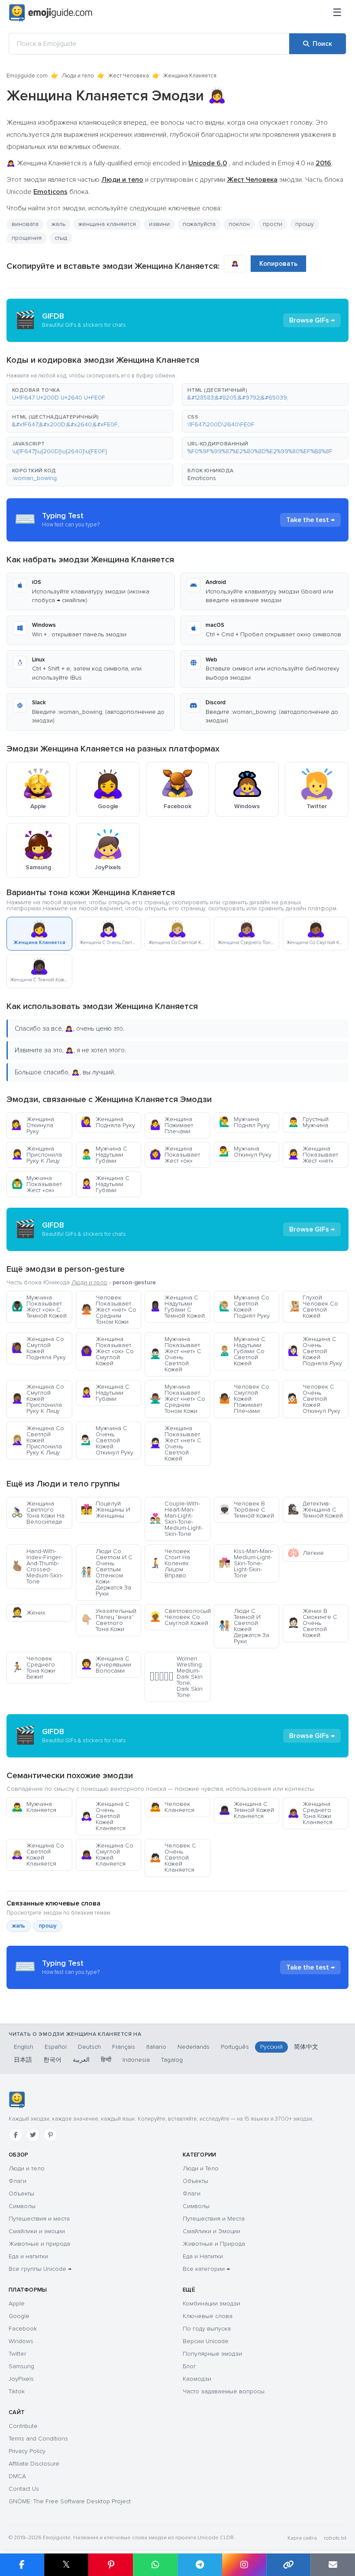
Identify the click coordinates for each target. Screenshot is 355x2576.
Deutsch (89, 2047)
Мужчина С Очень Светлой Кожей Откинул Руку (107, 1440)
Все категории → (206, 2269)
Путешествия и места (39, 2219)
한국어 (52, 2060)
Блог (189, 2366)
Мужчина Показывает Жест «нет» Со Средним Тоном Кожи (177, 1399)
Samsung (21, 2366)
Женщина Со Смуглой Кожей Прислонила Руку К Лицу (38, 1399)
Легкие (306, 1553)
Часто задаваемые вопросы (224, 2391)
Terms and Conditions (38, 2439)
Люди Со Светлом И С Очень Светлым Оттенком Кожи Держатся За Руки (106, 1572)
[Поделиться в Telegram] (200, 2565)
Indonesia (136, 2060)
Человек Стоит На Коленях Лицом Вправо (170, 1563)
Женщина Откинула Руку (33, 1125)
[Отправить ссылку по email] (333, 2565)
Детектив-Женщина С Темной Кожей (315, 1510)
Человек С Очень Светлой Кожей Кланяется (173, 1858)
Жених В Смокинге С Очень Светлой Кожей (312, 1623)
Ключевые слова (208, 2316)
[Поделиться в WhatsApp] (155, 2565)
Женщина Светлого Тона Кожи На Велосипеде (38, 1513)
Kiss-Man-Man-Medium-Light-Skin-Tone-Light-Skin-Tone (246, 1563)
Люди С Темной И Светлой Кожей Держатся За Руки (244, 1626)
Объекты (21, 2194)
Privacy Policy (27, 2451)
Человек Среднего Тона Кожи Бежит (33, 1668)
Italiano (156, 2047)
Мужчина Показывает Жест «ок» (37, 1184)
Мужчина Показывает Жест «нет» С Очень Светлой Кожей (175, 1354)
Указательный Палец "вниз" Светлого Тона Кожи (108, 1620)
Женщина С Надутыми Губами (105, 1184)
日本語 (23, 2060)
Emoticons (202, 478)
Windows (21, 2341)
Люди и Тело (201, 2168)
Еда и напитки (28, 2256)
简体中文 (306, 2047)
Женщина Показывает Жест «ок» (175, 1155)
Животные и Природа (214, 2244)
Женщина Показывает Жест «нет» (313, 1155)
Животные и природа (39, 2244)
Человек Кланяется (172, 1807)
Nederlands (194, 2047)
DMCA (17, 2476)
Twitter (17, 2354)
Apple (17, 2304)
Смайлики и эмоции (37, 2231)
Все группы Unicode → (40, 2269)
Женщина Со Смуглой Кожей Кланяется (107, 1855)
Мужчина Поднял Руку (244, 1122)
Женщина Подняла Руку (108, 1122)
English (24, 2047)
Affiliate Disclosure (34, 2464)
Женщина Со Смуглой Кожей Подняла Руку (39, 1348)
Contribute (23, 2426)
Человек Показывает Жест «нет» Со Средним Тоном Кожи (108, 1310)
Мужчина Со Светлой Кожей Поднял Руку (244, 1307)
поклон (239, 224)
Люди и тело (78, 76)
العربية (81, 2060)
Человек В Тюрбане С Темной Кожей (246, 1510)
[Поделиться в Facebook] (22, 2565)
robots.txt (335, 2538)
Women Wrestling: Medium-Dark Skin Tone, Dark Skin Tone (176, 1677)
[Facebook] (16, 2135)
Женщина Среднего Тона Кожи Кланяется (310, 1813)
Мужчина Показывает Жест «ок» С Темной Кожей (39, 1307)
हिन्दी (106, 2060)
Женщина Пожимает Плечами (171, 1125)
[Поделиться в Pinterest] (111, 2565)
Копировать (278, 264)
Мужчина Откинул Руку (245, 1152)
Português (235, 2047)
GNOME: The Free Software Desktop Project (70, 2501)
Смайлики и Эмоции (211, 2231)
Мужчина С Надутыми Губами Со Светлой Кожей (242, 1351)
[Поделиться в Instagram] (244, 2565)
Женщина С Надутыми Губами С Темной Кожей (177, 1307)
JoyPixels (21, 2379)
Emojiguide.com (27, 76)
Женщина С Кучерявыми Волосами (106, 1665)
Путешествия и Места (214, 2219)
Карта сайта (302, 2538)
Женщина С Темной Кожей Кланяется (246, 1810)
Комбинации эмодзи (211, 2304)
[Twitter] (33, 2135)
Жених (28, 1613)
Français (124, 2047)
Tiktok (17, 2391)
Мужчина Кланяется (34, 1807)
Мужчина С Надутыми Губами (104, 1155)
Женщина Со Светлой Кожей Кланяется (38, 1855)
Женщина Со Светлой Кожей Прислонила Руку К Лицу (38, 1440)
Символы (22, 2206)
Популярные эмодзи (212, 2354)
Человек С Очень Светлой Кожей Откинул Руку (314, 1399)
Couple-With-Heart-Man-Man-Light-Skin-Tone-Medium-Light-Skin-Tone (176, 1519)
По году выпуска (207, 2329)
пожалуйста (199, 224)
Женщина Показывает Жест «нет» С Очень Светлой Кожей (175, 1443)
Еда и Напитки (203, 2256)
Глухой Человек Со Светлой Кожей (313, 1307)
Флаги (18, 2181)
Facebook (23, 2329)
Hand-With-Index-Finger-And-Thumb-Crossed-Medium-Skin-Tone (37, 1566)
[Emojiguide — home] (51, 13)
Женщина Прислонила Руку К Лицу (37, 1155)
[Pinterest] (50, 2135)
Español (56, 2047)
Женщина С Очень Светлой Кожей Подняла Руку (315, 1351)
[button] (90, 394)
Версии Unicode (206, 2341)
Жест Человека (129, 76)
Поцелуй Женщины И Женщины (105, 1510)
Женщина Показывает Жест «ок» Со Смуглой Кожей (107, 1351)
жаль (58, 224)
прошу (48, 1926)
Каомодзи (197, 2379)
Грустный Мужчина (308, 1122)
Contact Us (24, 2489)
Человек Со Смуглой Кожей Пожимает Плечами (244, 1399)
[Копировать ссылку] (289, 2565)
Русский (271, 2047)
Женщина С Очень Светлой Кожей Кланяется (105, 1816)
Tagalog (172, 2060)
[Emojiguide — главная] (17, 2100)
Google (19, 2316)
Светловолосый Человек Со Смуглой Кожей (180, 1617)
